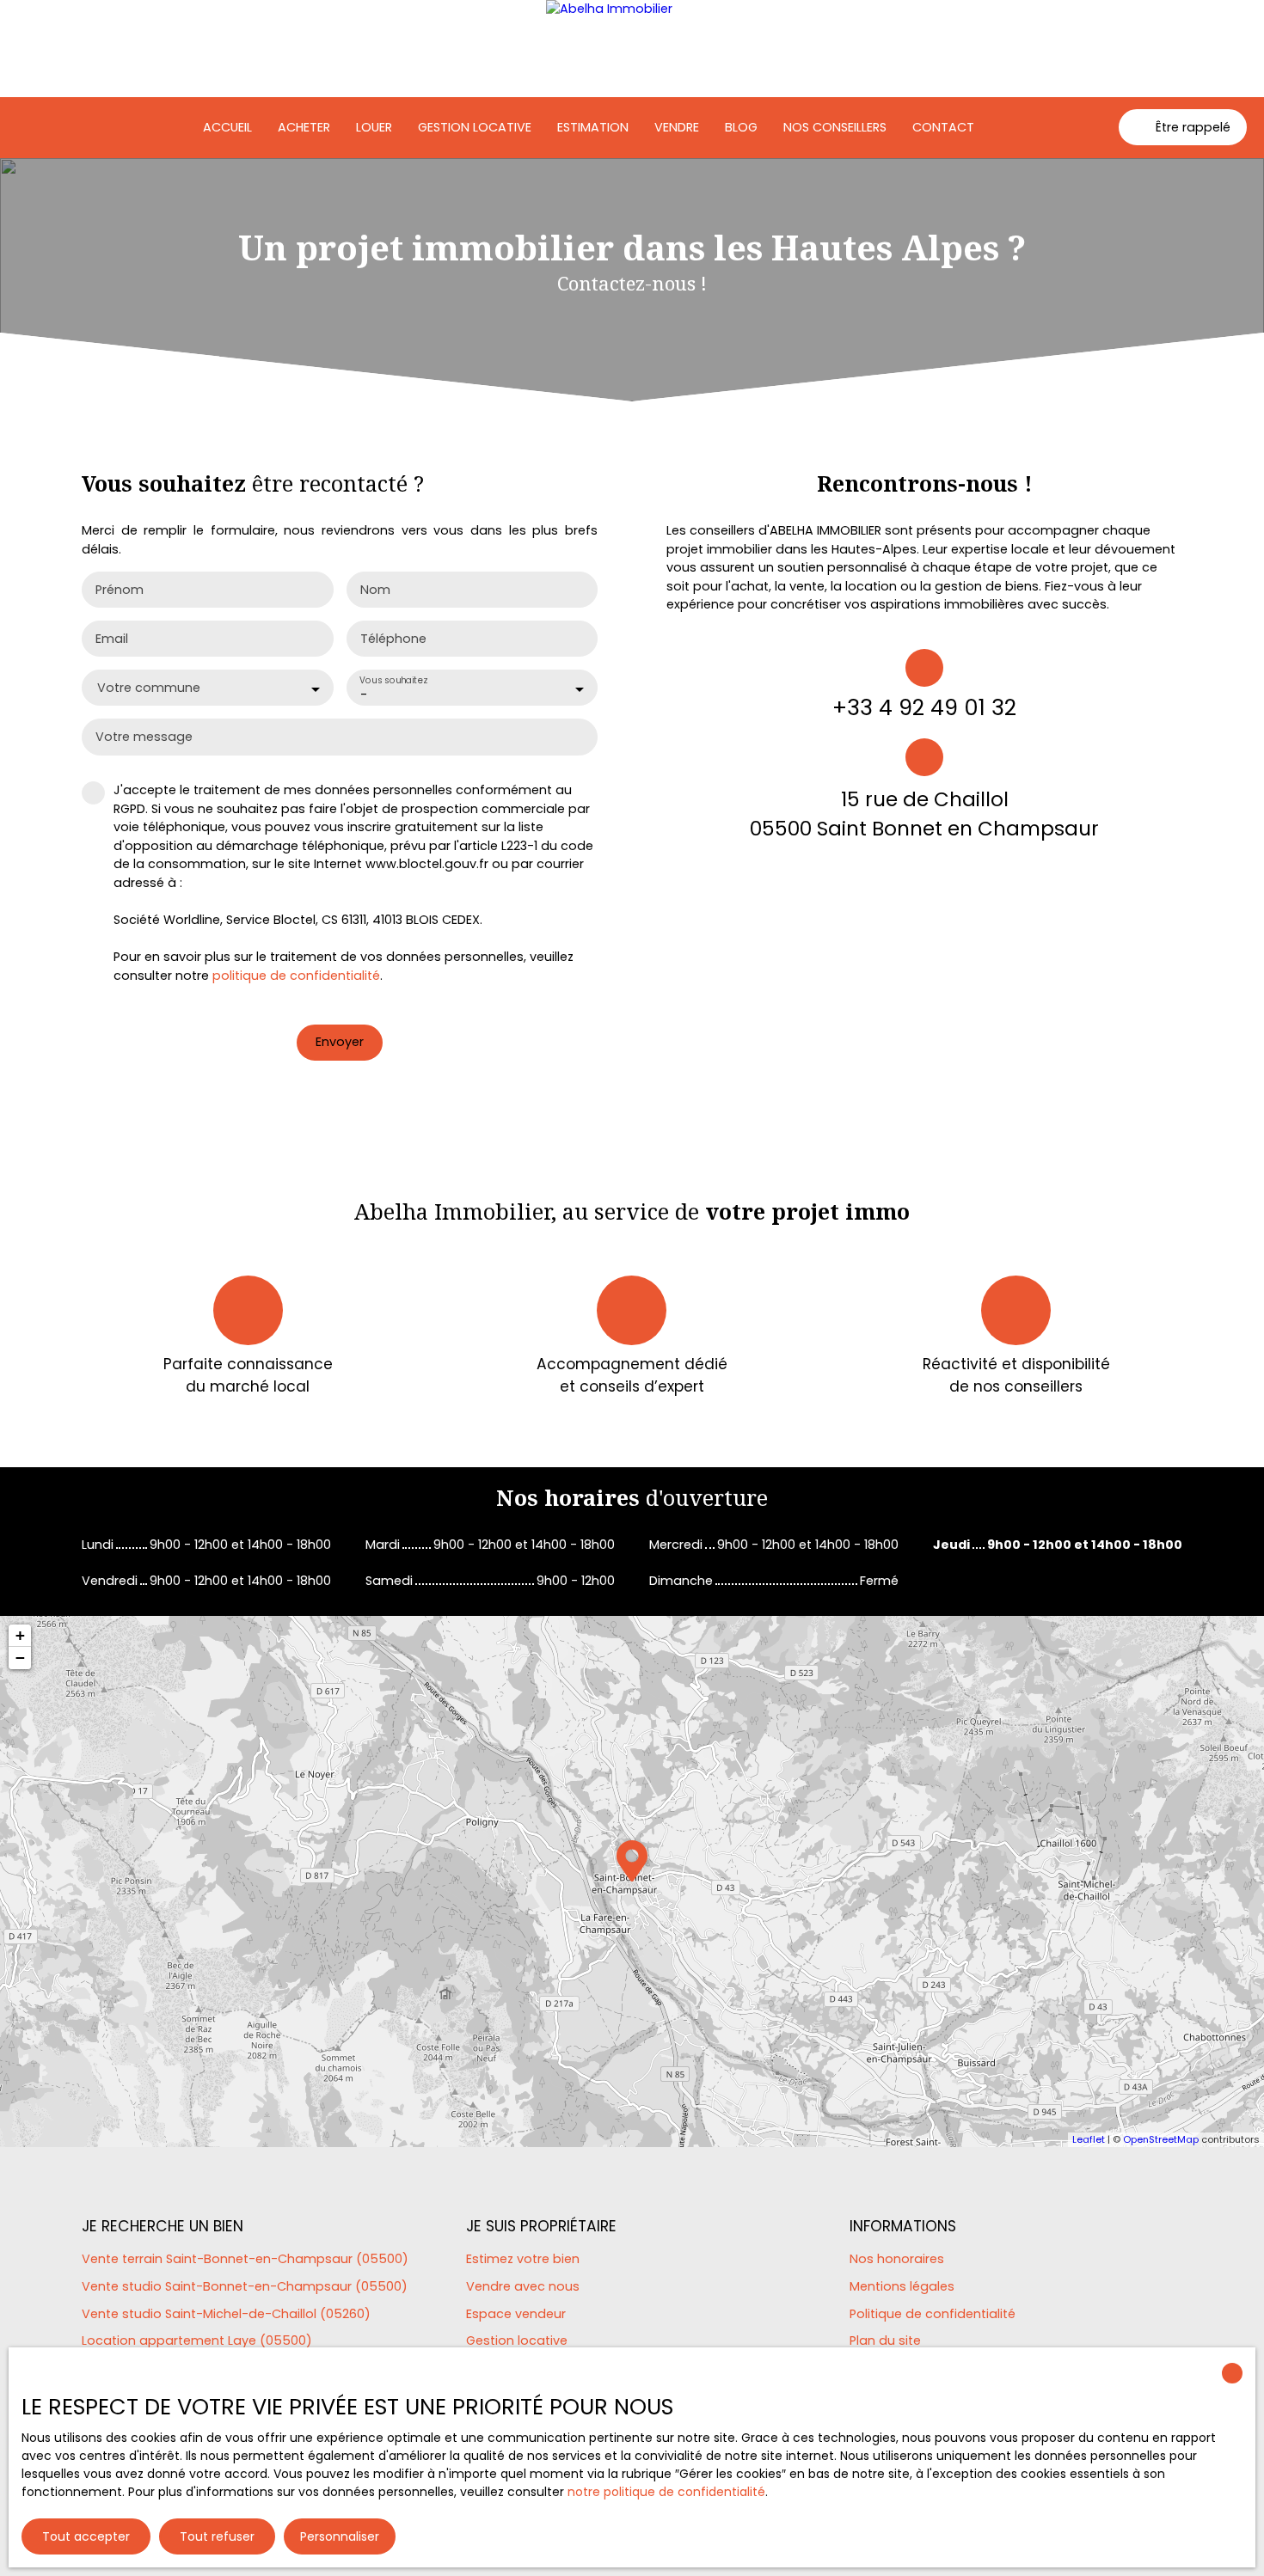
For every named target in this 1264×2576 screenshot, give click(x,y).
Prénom (120, 590)
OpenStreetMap (1161, 2139)
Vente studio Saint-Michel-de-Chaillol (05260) (226, 2314)
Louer (374, 127)
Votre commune (149, 688)
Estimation (593, 127)
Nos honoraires (897, 2259)
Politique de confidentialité (933, 2314)
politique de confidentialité (296, 976)
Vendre (677, 127)
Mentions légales (902, 2286)
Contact (943, 127)
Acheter (304, 127)
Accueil (227, 127)
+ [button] (20, 1635)
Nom (375, 590)
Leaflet (1089, 2139)
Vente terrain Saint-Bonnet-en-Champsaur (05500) (245, 2259)
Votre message (144, 737)
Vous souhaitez (393, 680)
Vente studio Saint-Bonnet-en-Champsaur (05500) (245, 2286)
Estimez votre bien (523, 2259)
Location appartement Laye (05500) (197, 2340)
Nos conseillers (835, 127)
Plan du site (885, 2340)
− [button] (20, 1658)
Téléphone (393, 639)
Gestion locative (475, 127)
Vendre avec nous (523, 2286)
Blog (741, 127)
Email (112, 639)
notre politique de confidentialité (666, 2492)
